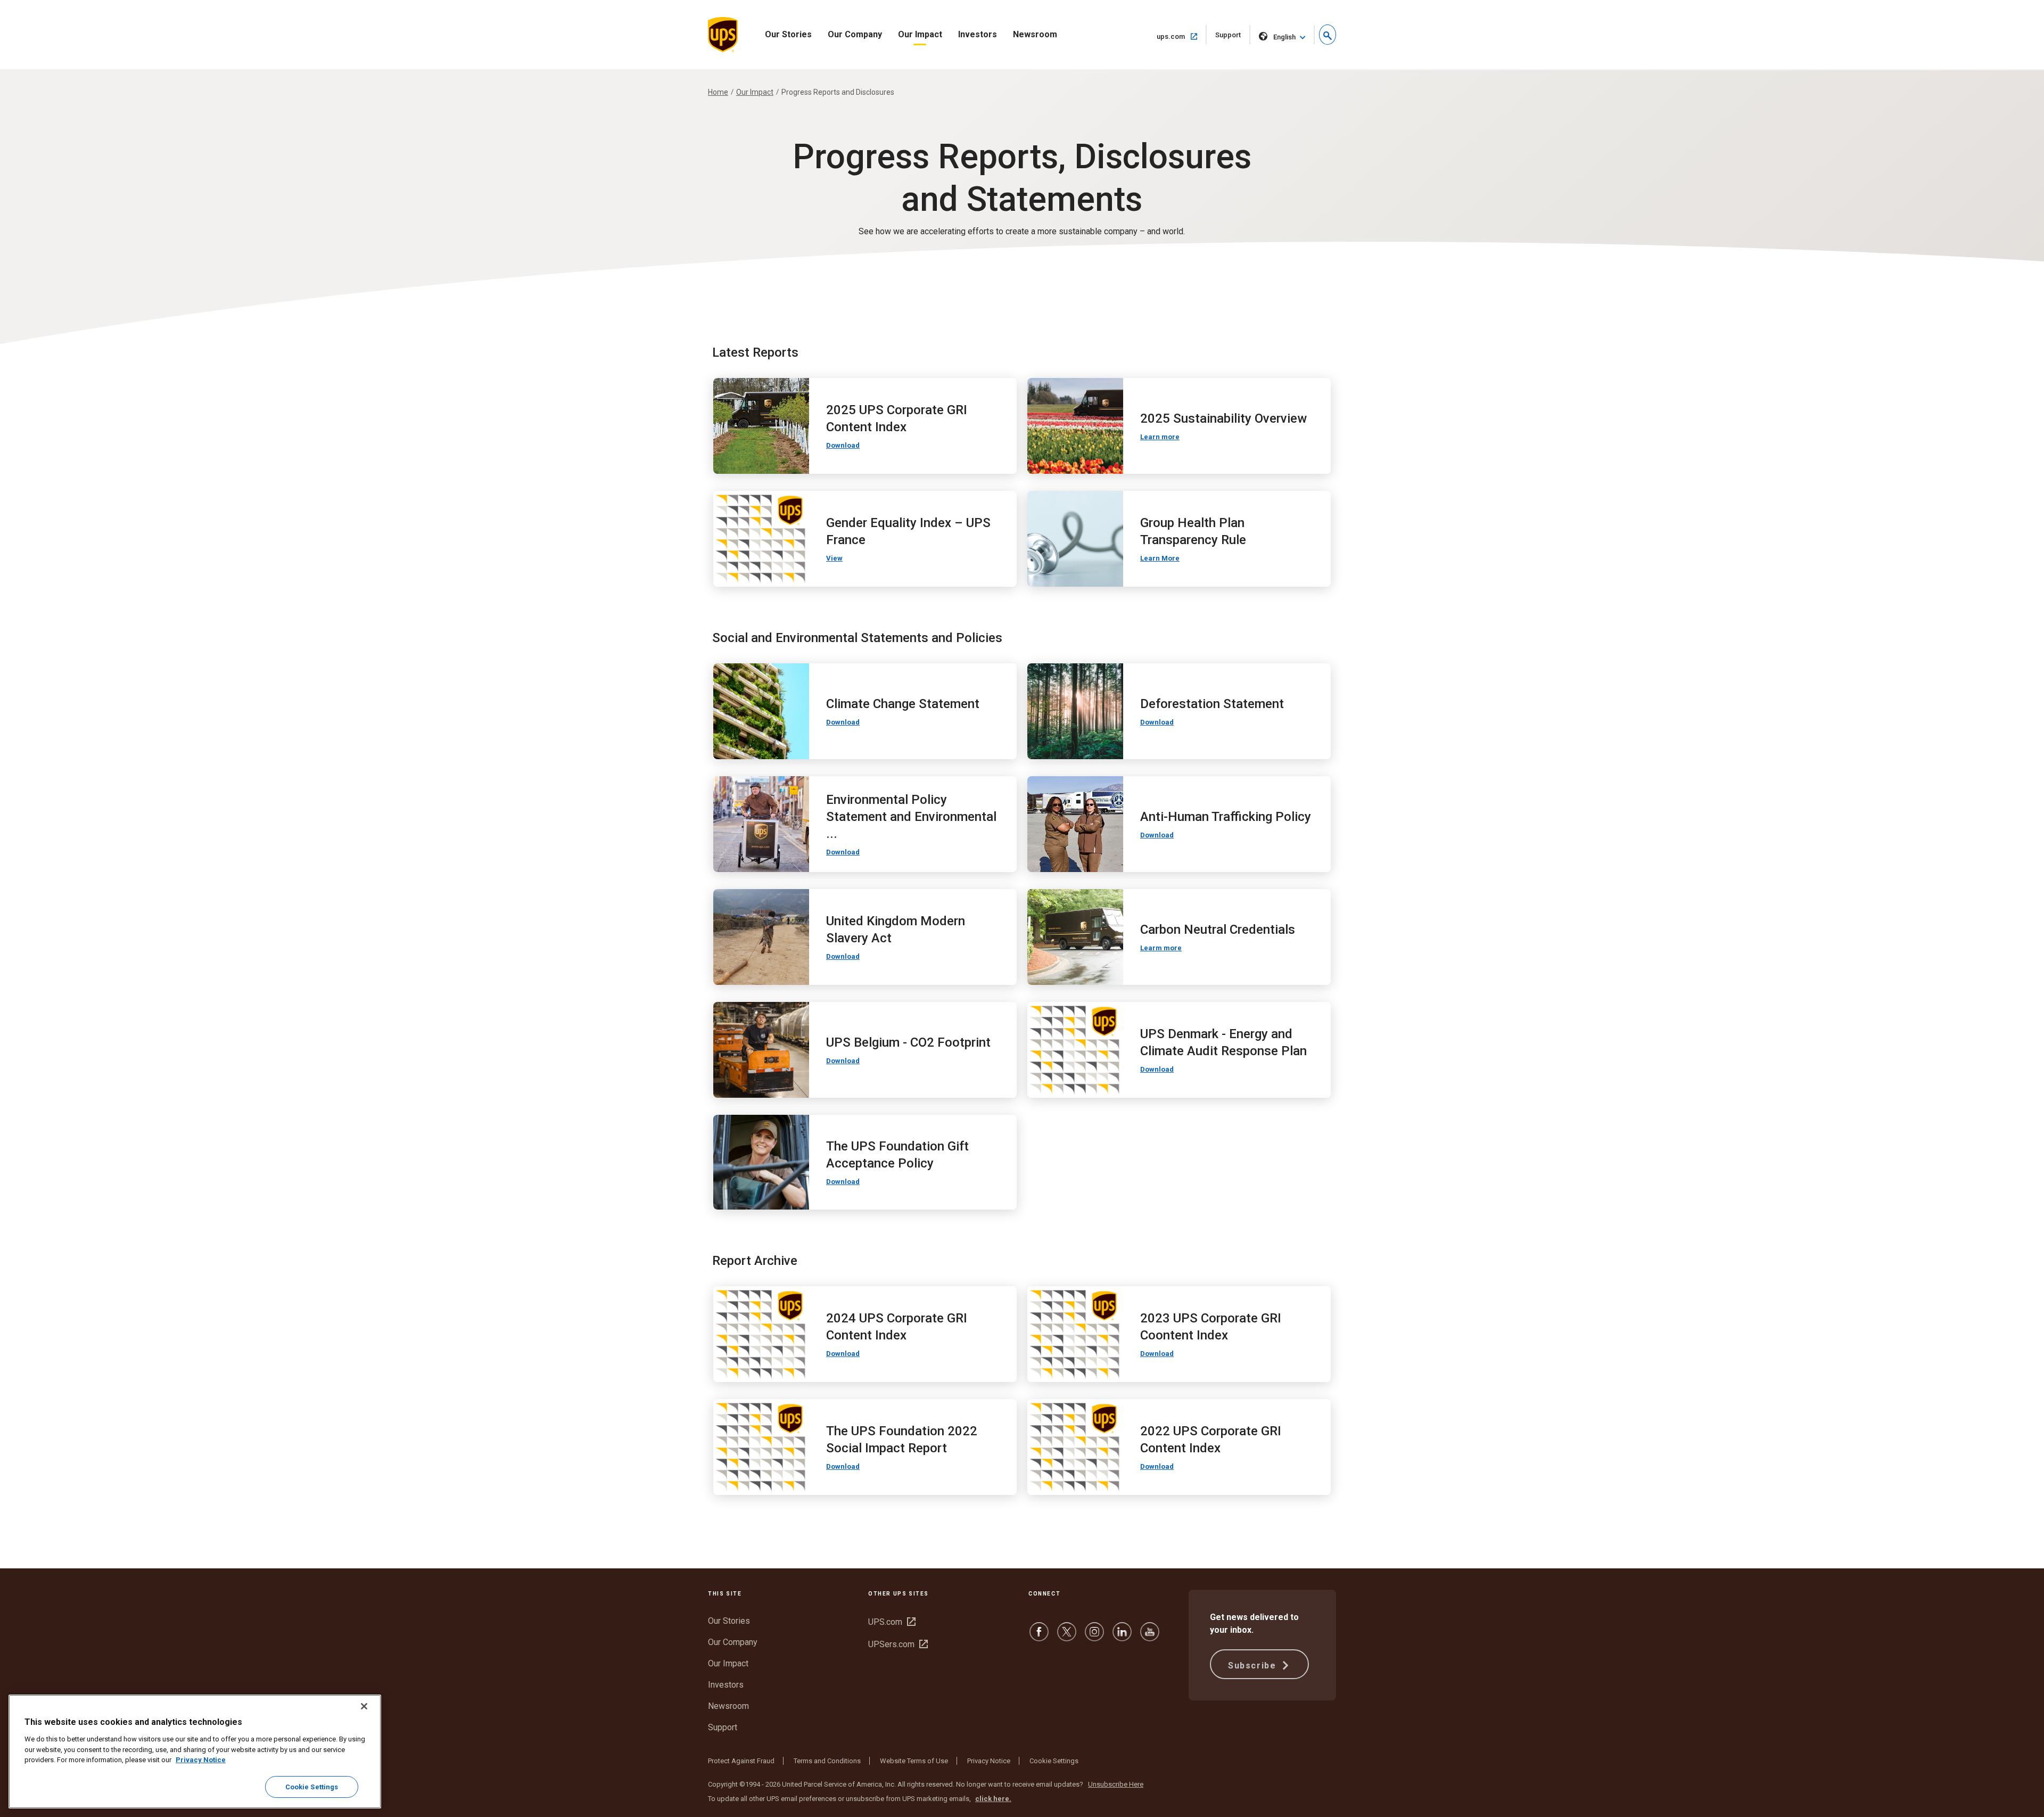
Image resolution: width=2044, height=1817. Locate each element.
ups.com (1182, 36)
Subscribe (1254, 1666)
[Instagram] (1094, 1637)
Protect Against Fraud (741, 1761)
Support (1233, 38)
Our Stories (788, 34)
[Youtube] (1150, 1637)
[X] (1067, 1637)
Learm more (1161, 948)
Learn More (1160, 558)
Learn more (1160, 437)
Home (718, 92)
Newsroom (1035, 34)
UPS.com (892, 1622)
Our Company (855, 34)
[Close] (364, 1706)
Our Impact (920, 34)
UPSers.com (898, 1644)
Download (843, 445)
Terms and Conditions (827, 1761)
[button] (1328, 35)
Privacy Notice (989, 1761)
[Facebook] (1039, 1637)
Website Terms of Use (914, 1761)
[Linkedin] (1122, 1637)
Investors (978, 34)
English (1284, 37)
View (834, 558)
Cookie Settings (1054, 1761)
